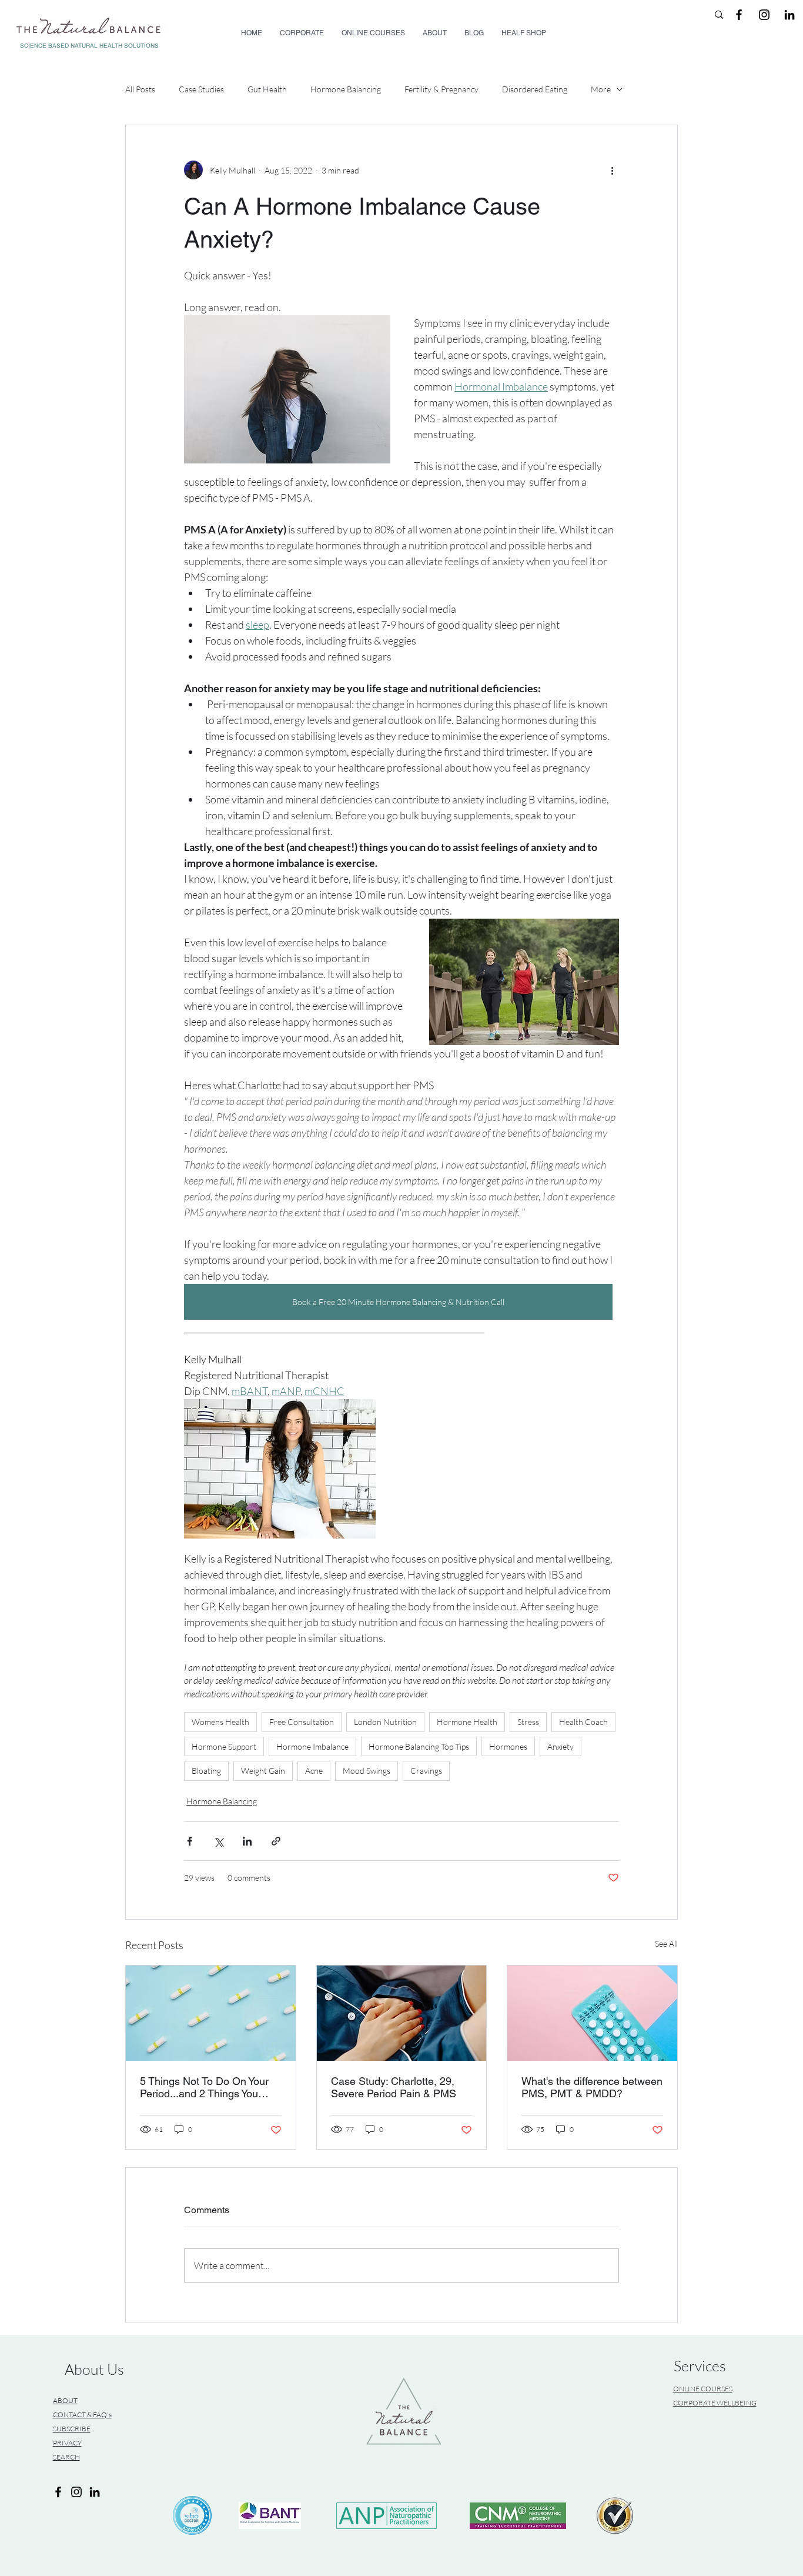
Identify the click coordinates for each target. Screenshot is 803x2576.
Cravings (426, 1771)
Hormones (508, 1746)
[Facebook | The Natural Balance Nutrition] (739, 15)
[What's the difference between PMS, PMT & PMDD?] (592, 2013)
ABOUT (65, 2400)
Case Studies (201, 89)
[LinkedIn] (95, 2492)
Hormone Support (224, 1746)
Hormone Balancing (346, 89)
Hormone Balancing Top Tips (419, 1746)
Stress (528, 1722)
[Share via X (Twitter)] (218, 1841)
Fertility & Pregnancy (441, 89)
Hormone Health (467, 1722)
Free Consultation (302, 1722)
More (601, 89)
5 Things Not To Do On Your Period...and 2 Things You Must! (204, 2087)
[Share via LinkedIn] (247, 1841)
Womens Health (220, 1722)
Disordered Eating (535, 89)
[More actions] (612, 170)
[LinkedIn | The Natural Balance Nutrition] (789, 15)
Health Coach (583, 1722)
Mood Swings (367, 1771)
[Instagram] (76, 2492)
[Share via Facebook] (190, 1841)
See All (666, 1943)
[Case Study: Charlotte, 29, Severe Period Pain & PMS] (402, 2013)
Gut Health (267, 89)
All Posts (140, 89)
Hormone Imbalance (312, 1746)
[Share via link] (276, 1841)
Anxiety (561, 1746)
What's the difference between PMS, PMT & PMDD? (592, 2087)
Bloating (206, 1771)
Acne (314, 1771)
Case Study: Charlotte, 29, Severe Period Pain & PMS (394, 2087)
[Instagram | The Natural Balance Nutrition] (764, 15)
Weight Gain (263, 1771)
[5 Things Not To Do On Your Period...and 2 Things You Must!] (211, 2013)
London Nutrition (385, 1722)
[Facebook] (58, 2492)
